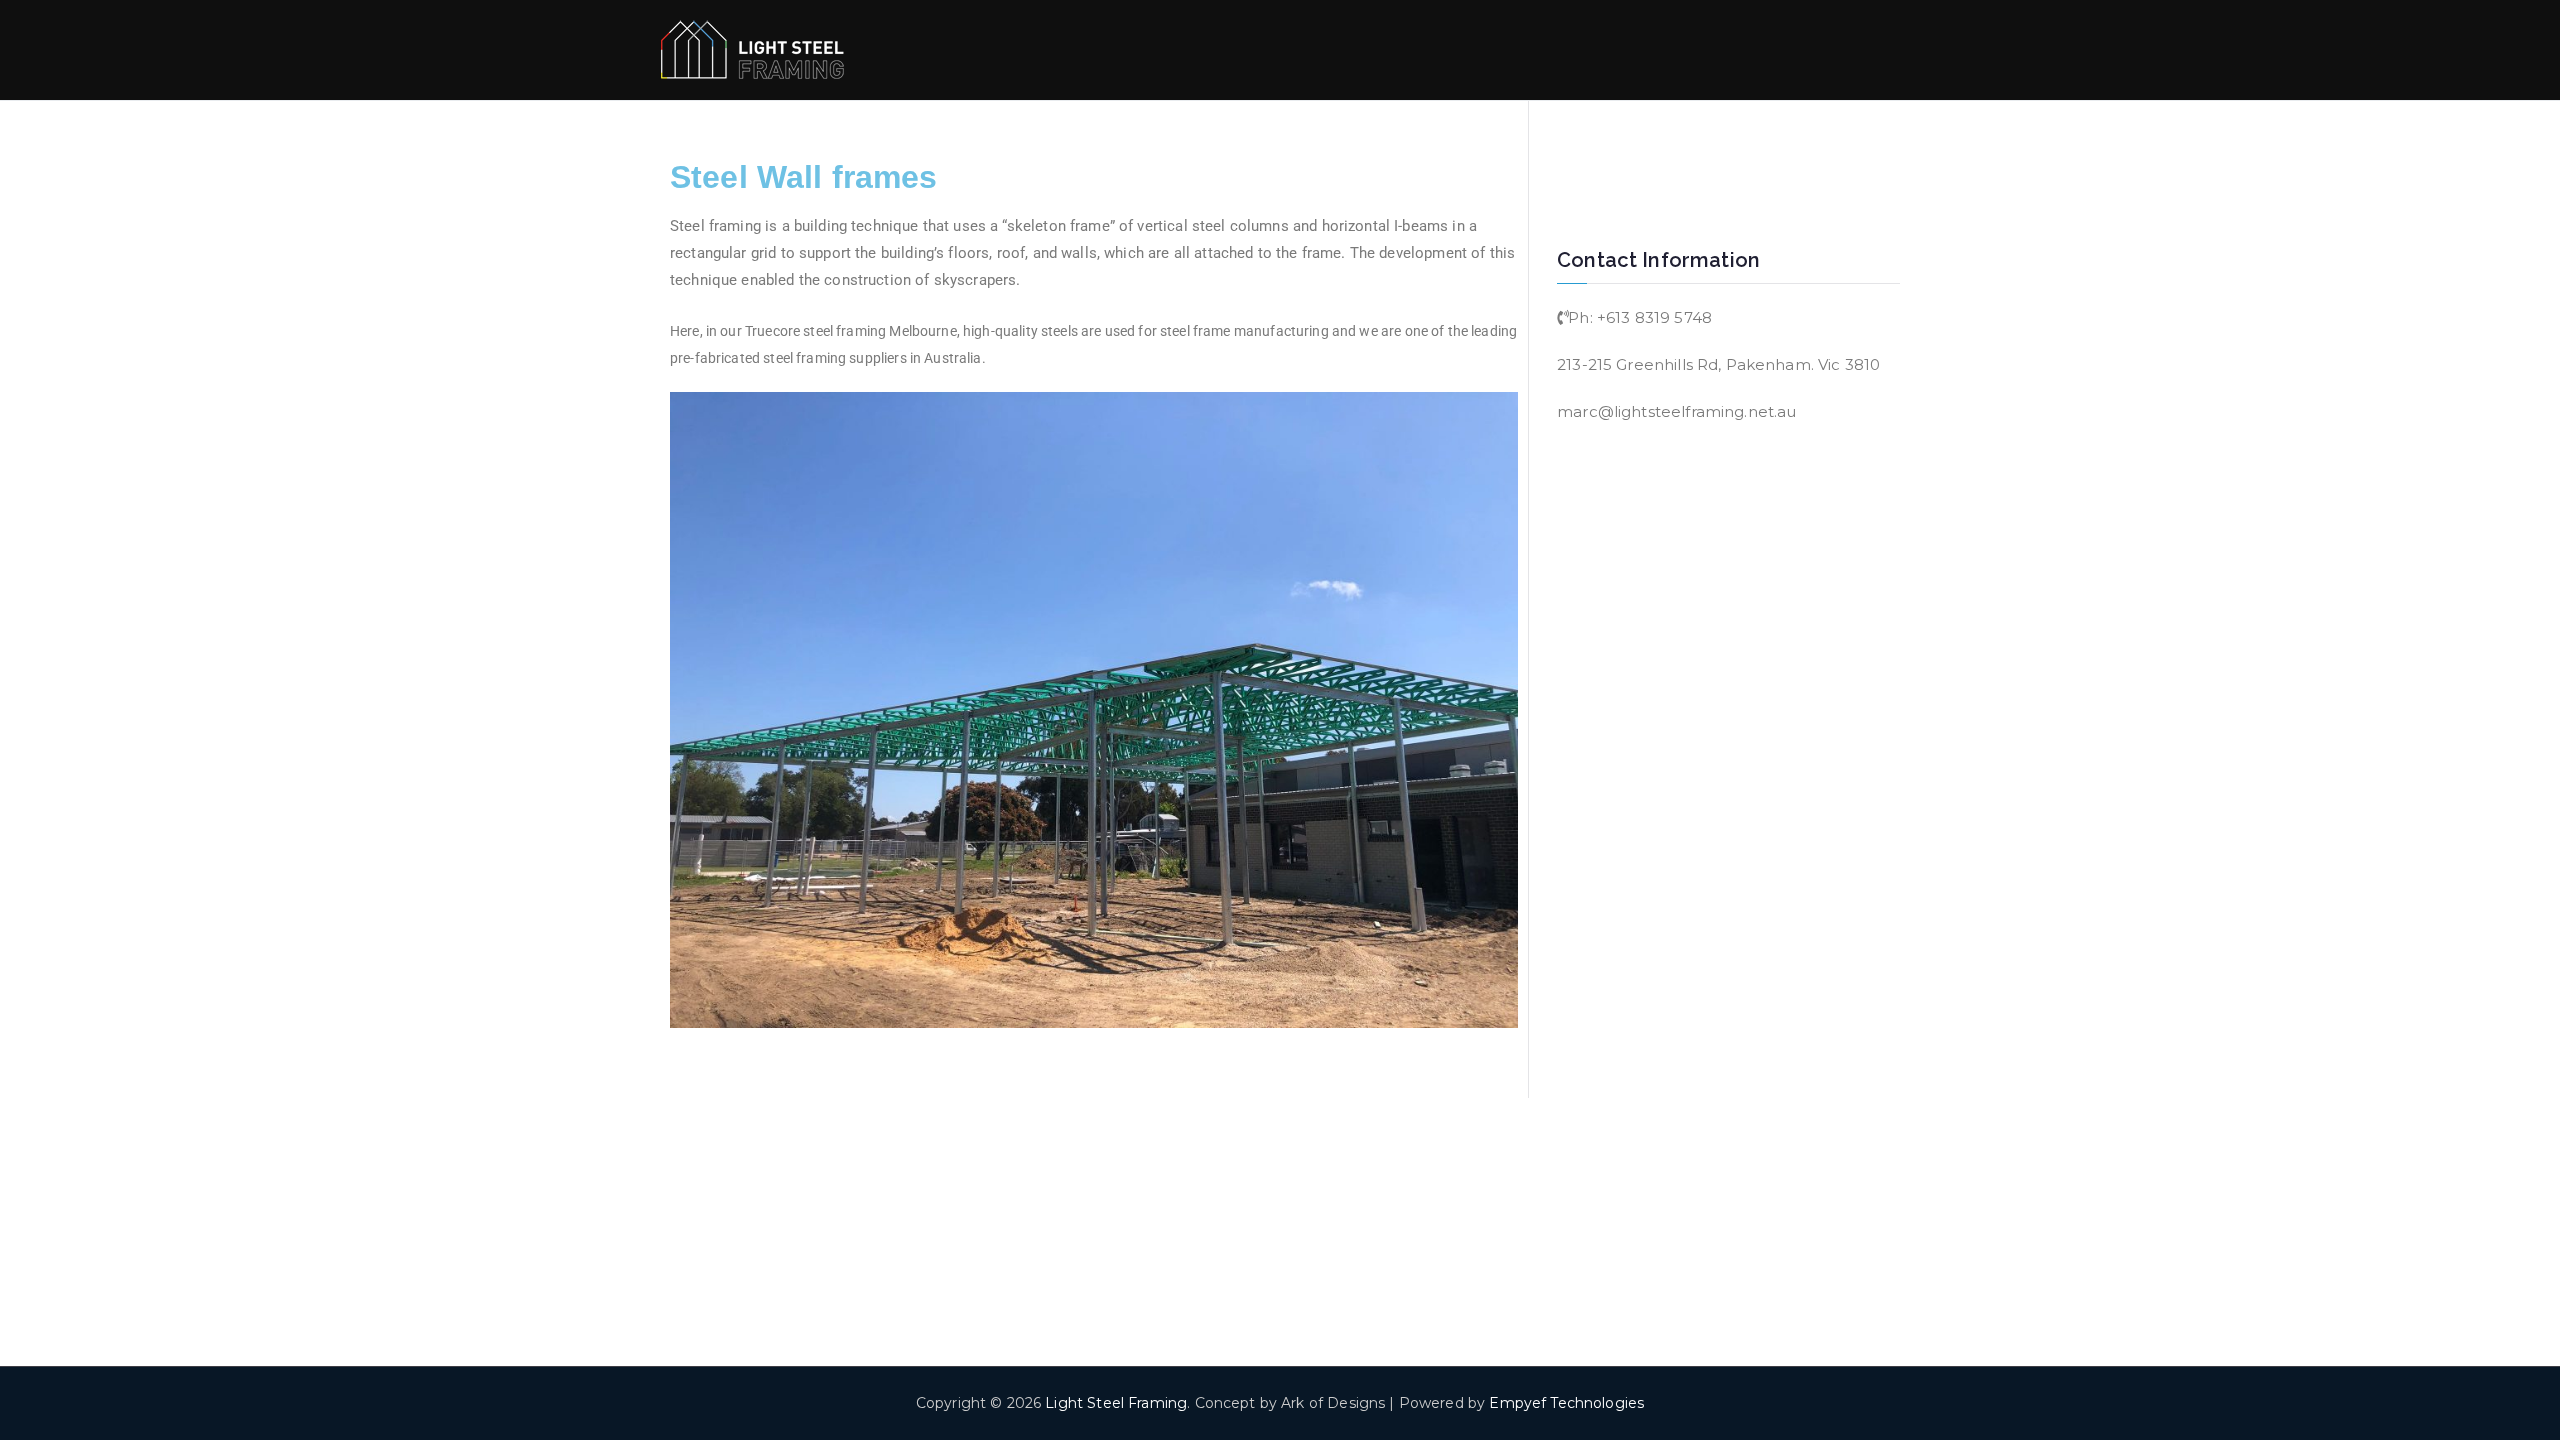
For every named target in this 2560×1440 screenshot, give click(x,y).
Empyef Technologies (1566, 1403)
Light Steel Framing (1116, 1403)
